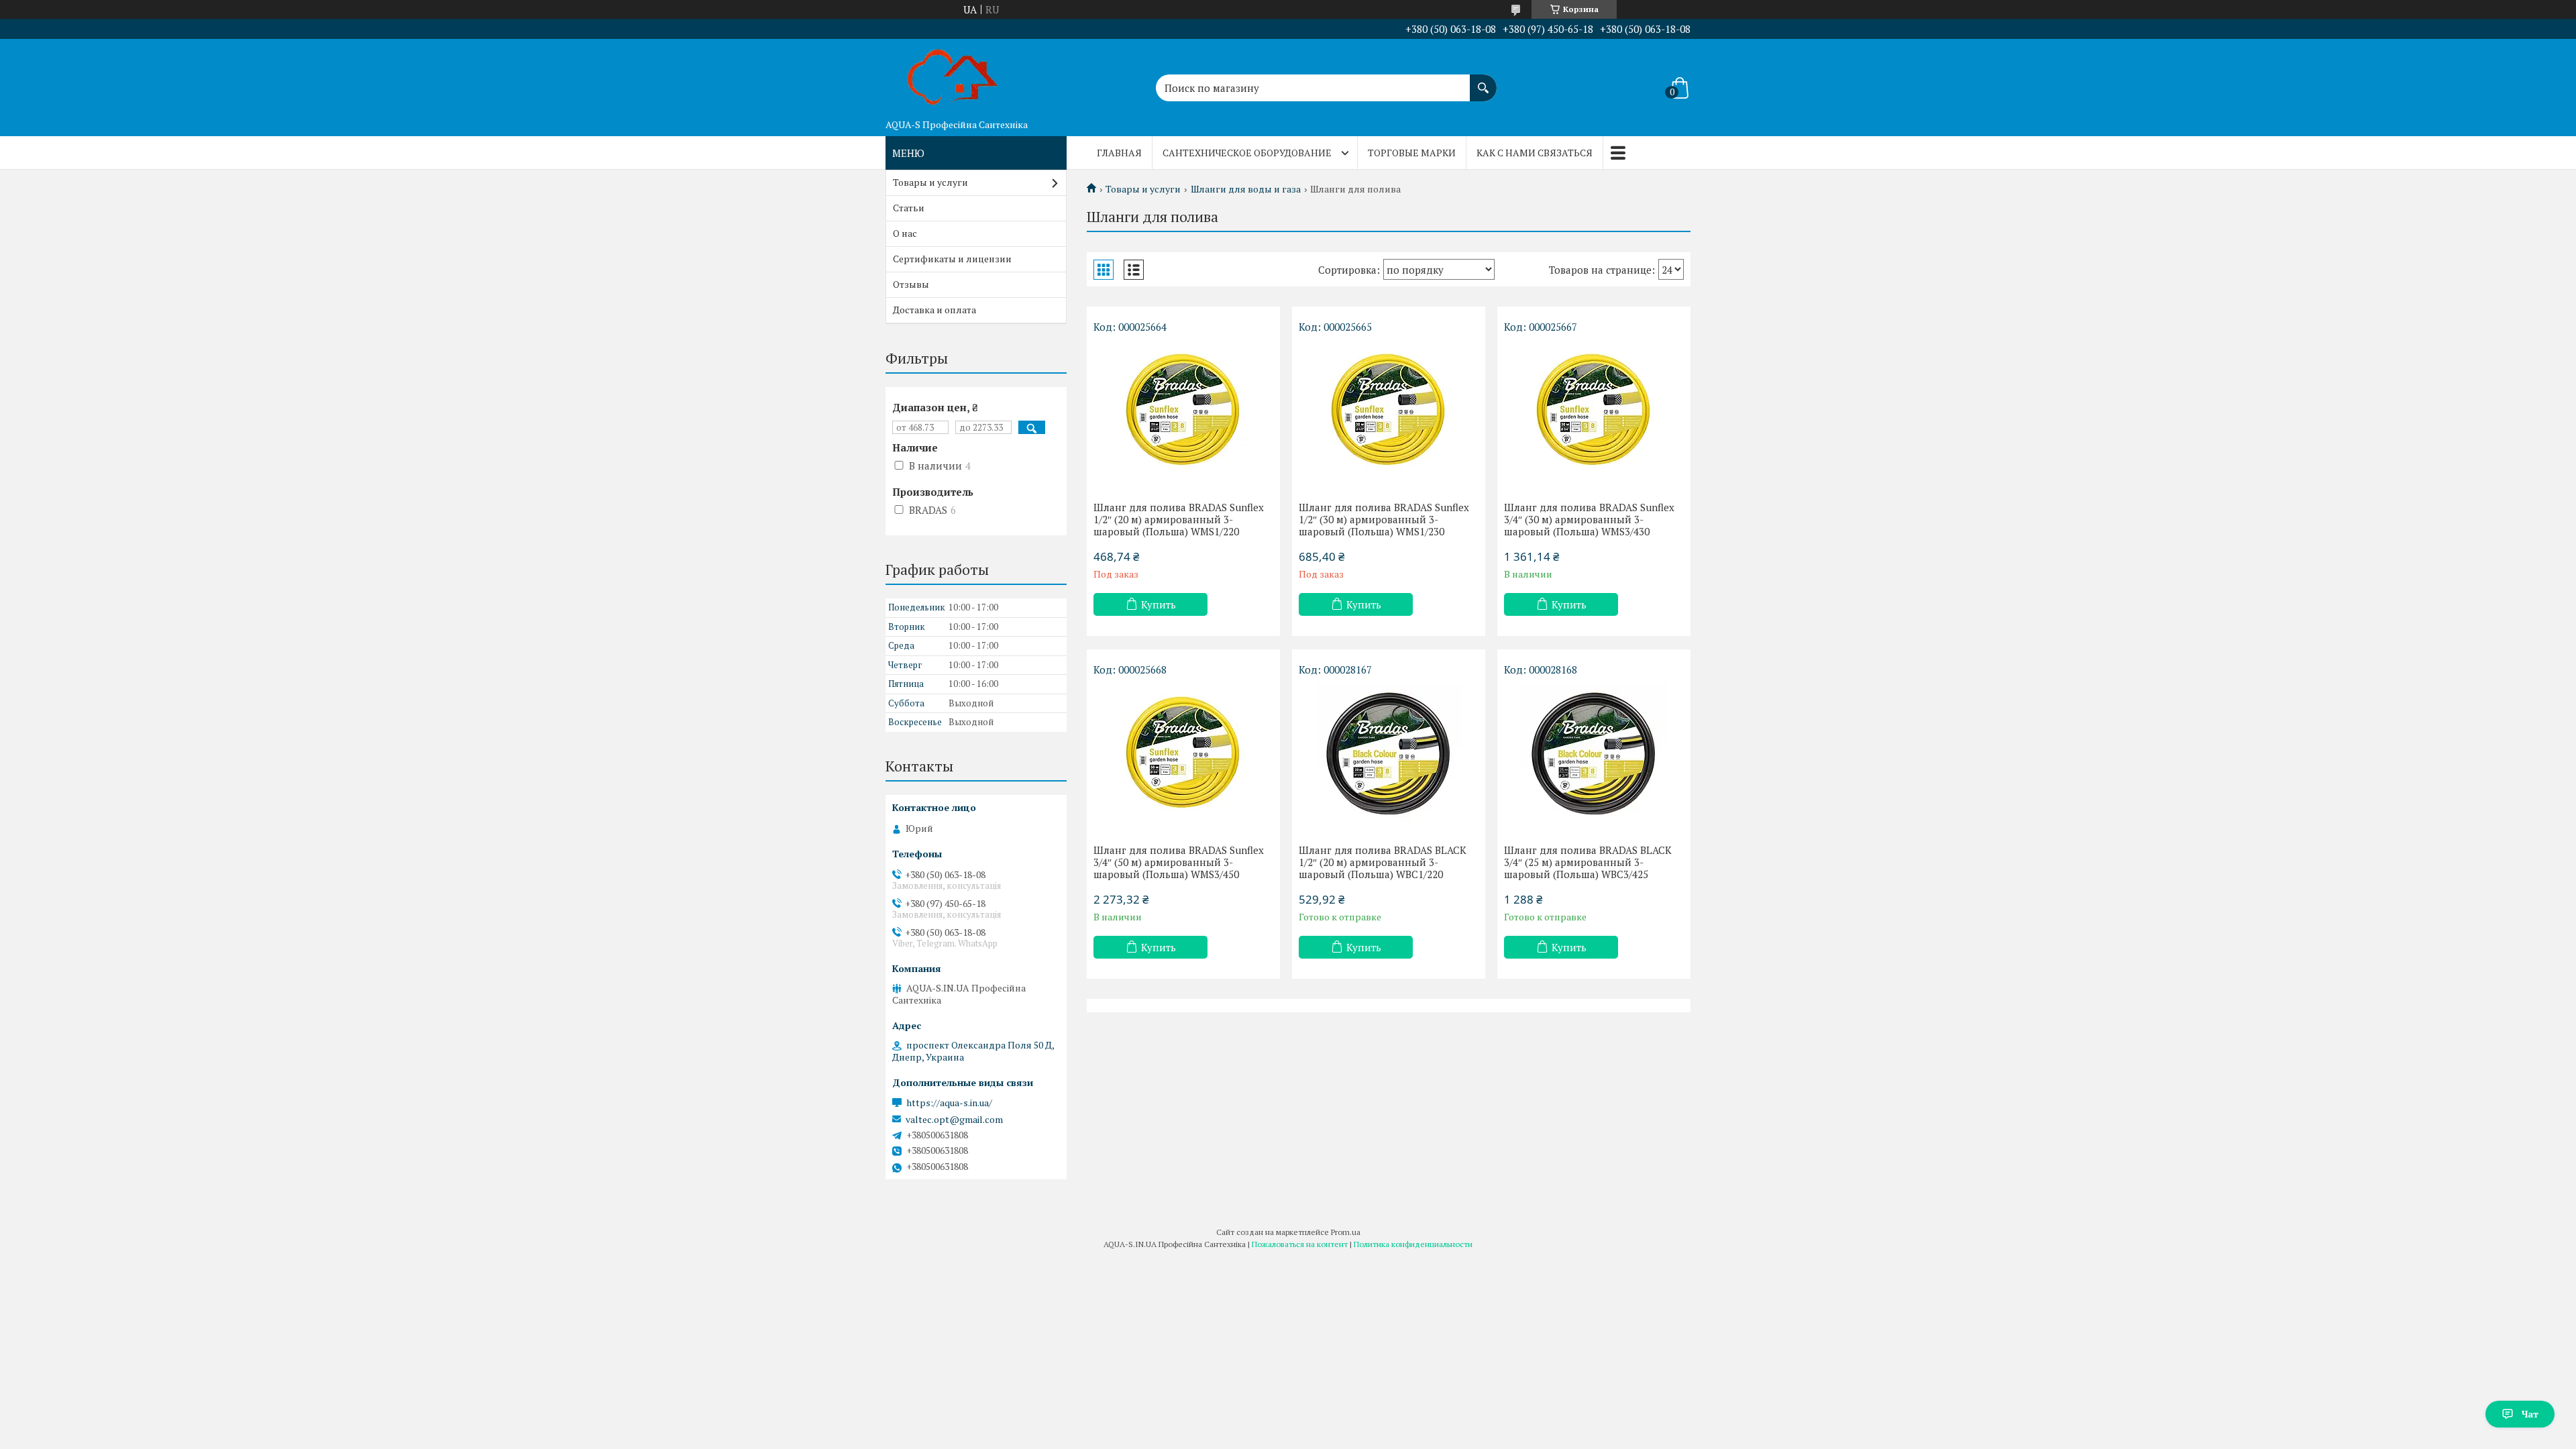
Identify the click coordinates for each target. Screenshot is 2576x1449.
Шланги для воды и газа (1246, 189)
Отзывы (911, 284)
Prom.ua (1346, 1232)
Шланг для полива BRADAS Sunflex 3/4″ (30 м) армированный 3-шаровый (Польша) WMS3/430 (1589, 519)
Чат (2530, 1414)
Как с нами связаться (1535, 153)
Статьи (909, 208)
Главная (1119, 153)
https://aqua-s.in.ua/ (949, 1103)
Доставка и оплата (934, 310)
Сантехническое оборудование (1247, 153)
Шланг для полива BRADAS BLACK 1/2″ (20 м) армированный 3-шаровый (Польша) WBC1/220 (1383, 862)
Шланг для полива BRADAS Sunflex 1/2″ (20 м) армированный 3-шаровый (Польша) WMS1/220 (1179, 519)
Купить (1159, 604)
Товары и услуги (1143, 189)
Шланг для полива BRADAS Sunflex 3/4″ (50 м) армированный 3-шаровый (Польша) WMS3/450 (1179, 862)
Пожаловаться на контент (1300, 1244)
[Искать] (1483, 81)
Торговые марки (1412, 153)
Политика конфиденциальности (1413, 1244)
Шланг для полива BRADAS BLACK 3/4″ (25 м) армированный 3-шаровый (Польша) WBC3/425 (1588, 862)
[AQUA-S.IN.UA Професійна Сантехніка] (953, 76)
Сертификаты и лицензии (952, 259)
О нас (905, 233)
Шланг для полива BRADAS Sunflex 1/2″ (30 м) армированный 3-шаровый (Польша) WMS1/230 (1384, 519)
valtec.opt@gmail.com (954, 1120)
